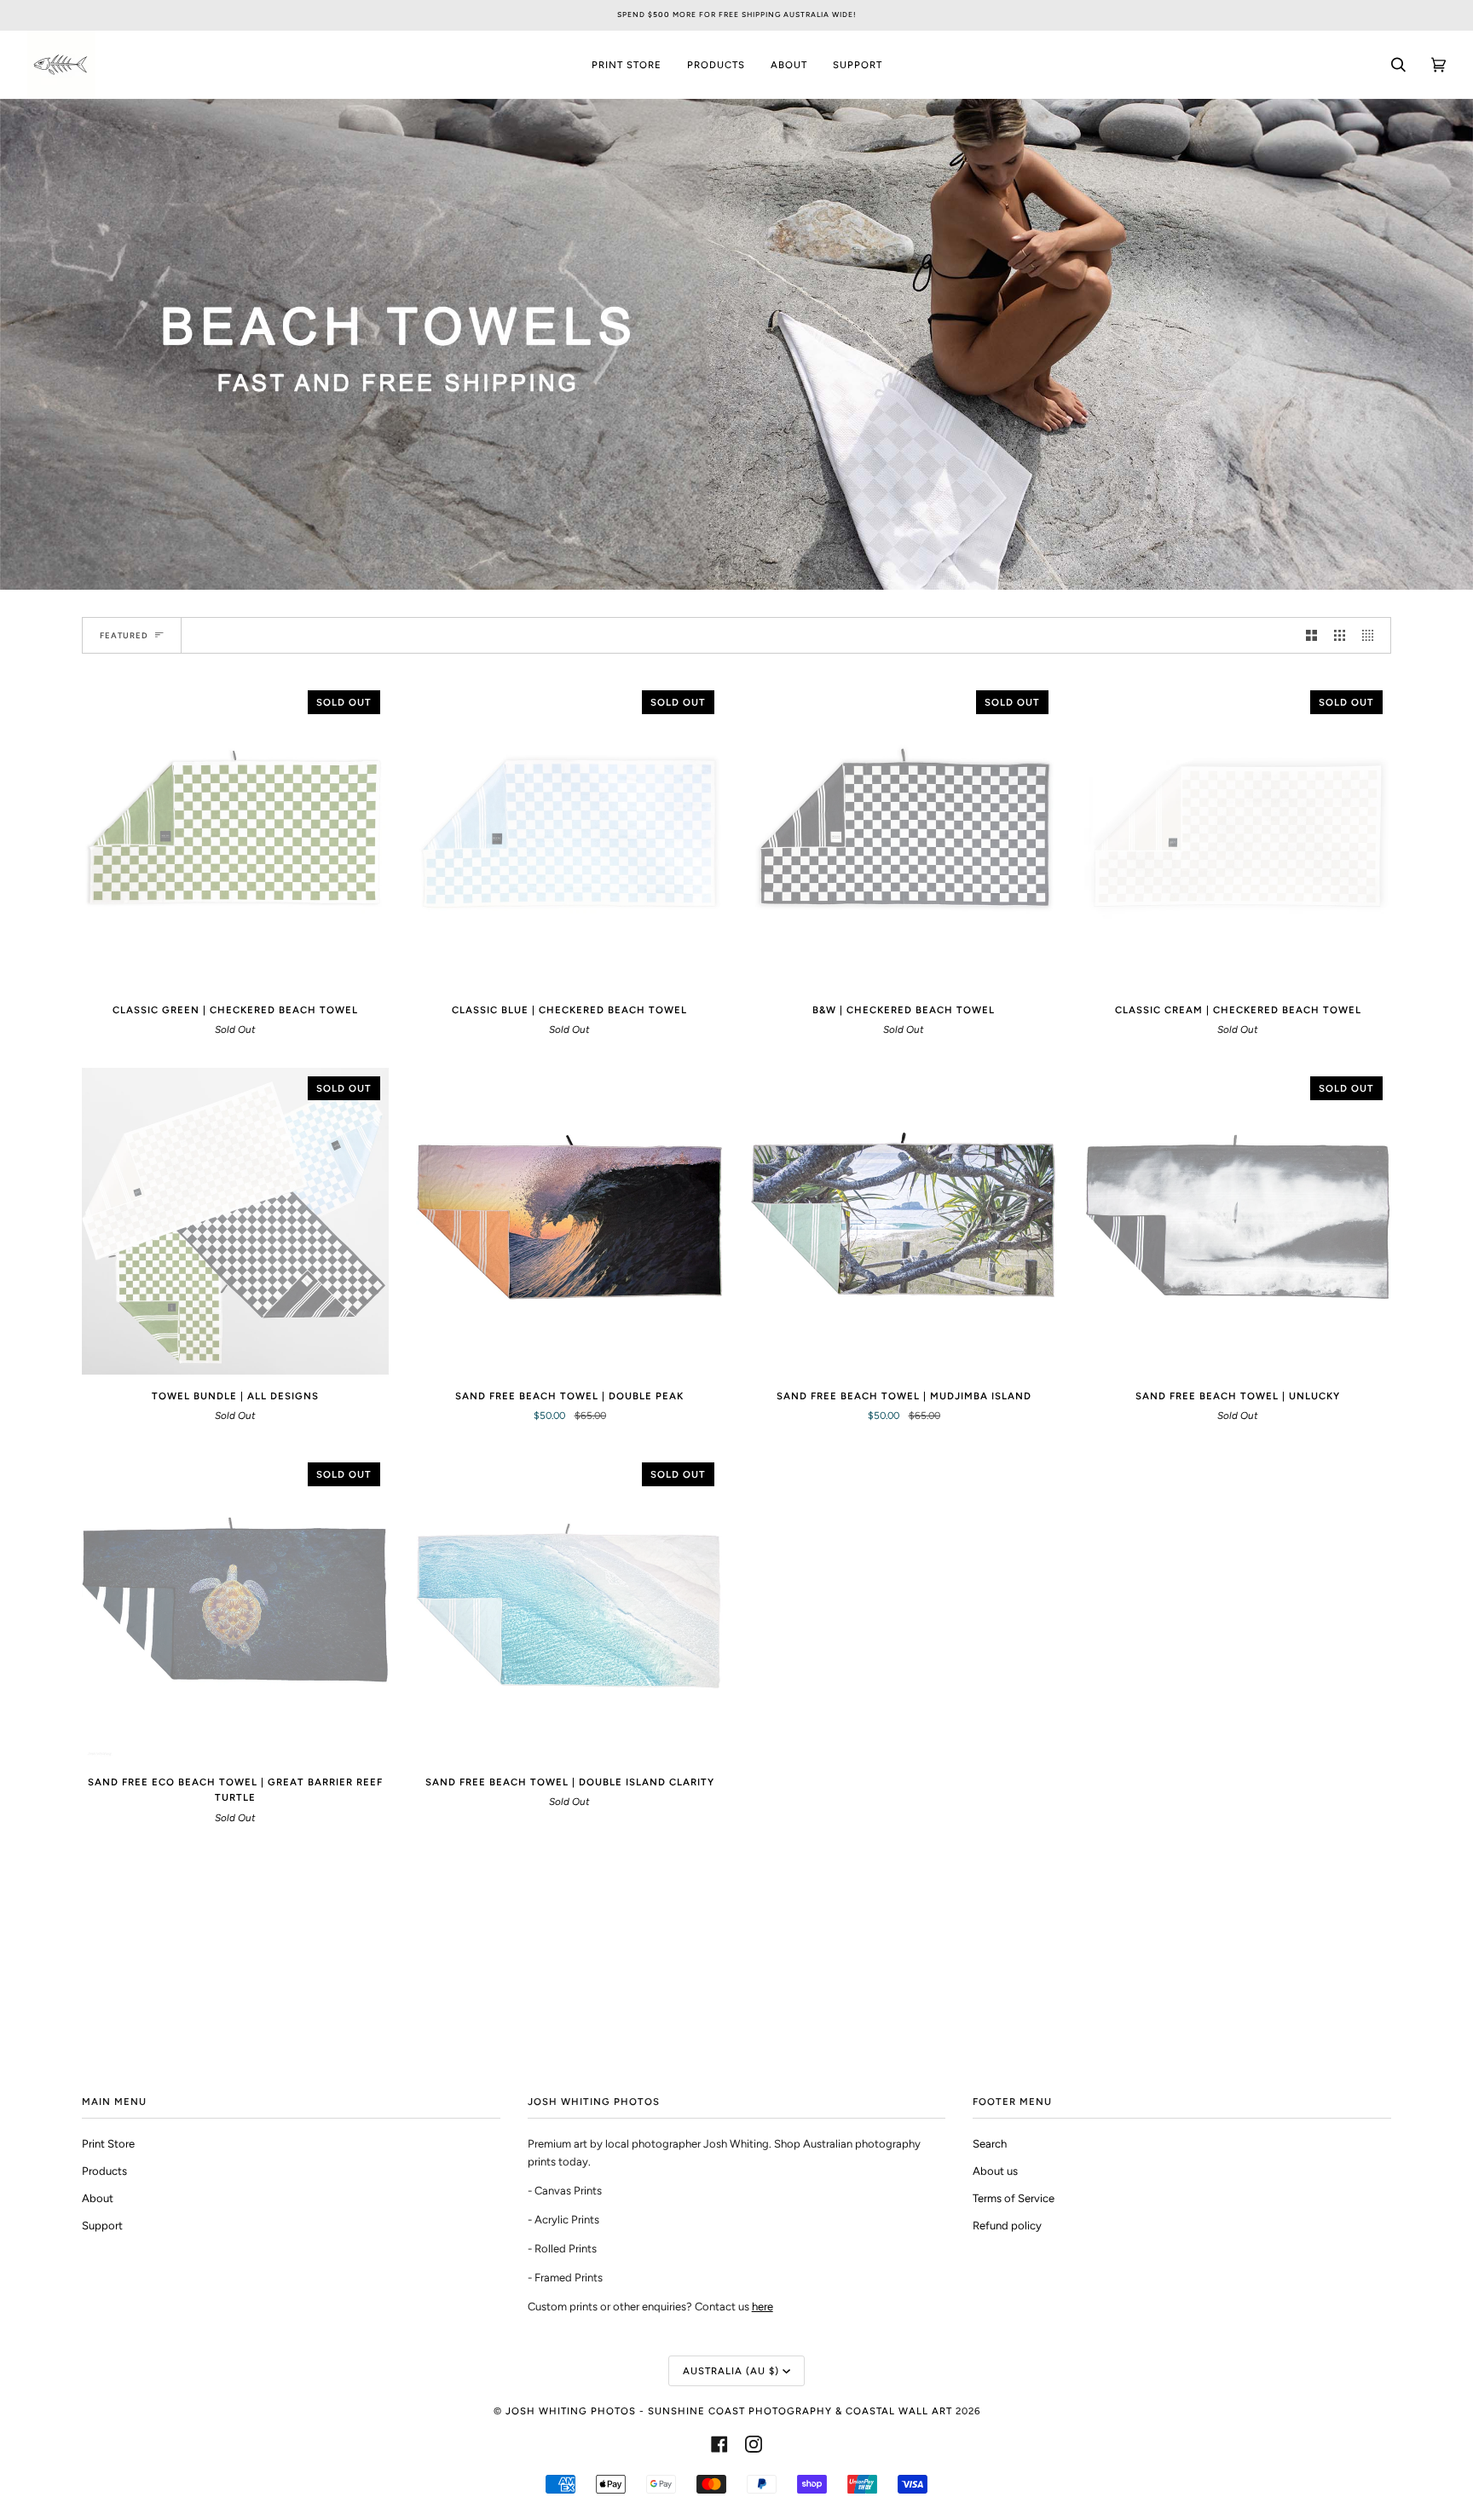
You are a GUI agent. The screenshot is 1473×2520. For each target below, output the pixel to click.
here (762, 2307)
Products (104, 2171)
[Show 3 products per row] (1340, 635)
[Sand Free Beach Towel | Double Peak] (569, 1221)
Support (102, 2226)
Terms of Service (1014, 2198)
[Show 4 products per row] (1372, 635)
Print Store (108, 2144)
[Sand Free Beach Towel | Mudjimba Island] (904, 1221)
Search (990, 2144)
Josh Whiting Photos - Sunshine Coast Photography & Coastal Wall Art (729, 2411)
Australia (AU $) (731, 2371)
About (98, 2198)
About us (995, 2171)
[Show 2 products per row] (1311, 635)
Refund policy (1007, 2226)
